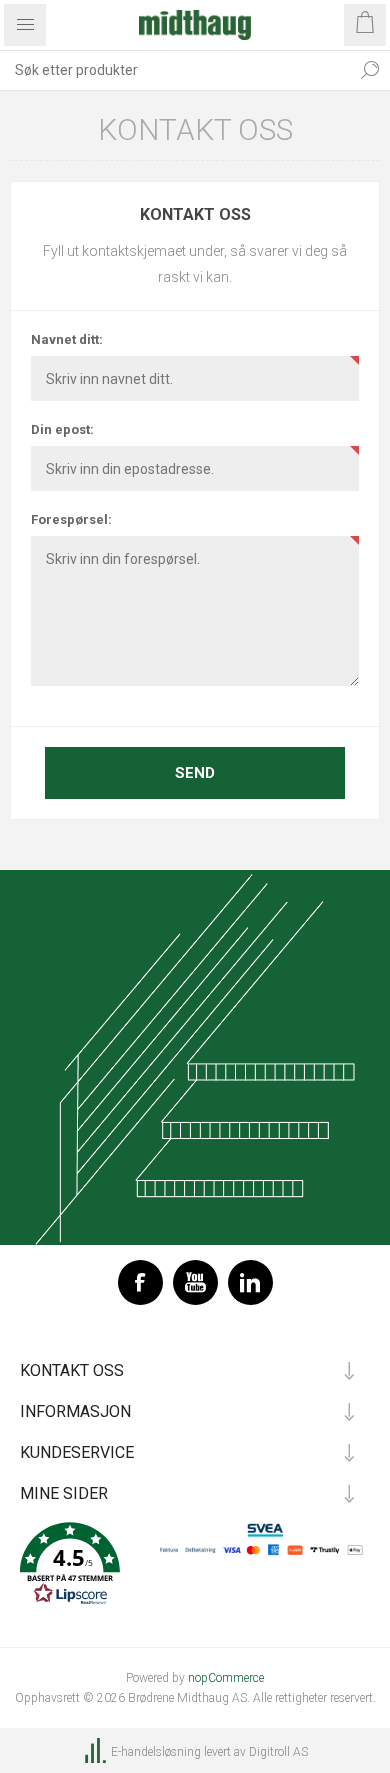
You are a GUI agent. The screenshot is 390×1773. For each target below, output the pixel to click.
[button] (195, 1565)
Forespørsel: (71, 519)
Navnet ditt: (67, 339)
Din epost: (62, 429)
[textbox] (175, 70)
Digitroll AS (278, 1752)
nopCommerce (226, 1678)
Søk (370, 70)
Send (195, 773)
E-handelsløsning (156, 1752)
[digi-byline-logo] (97, 1752)
